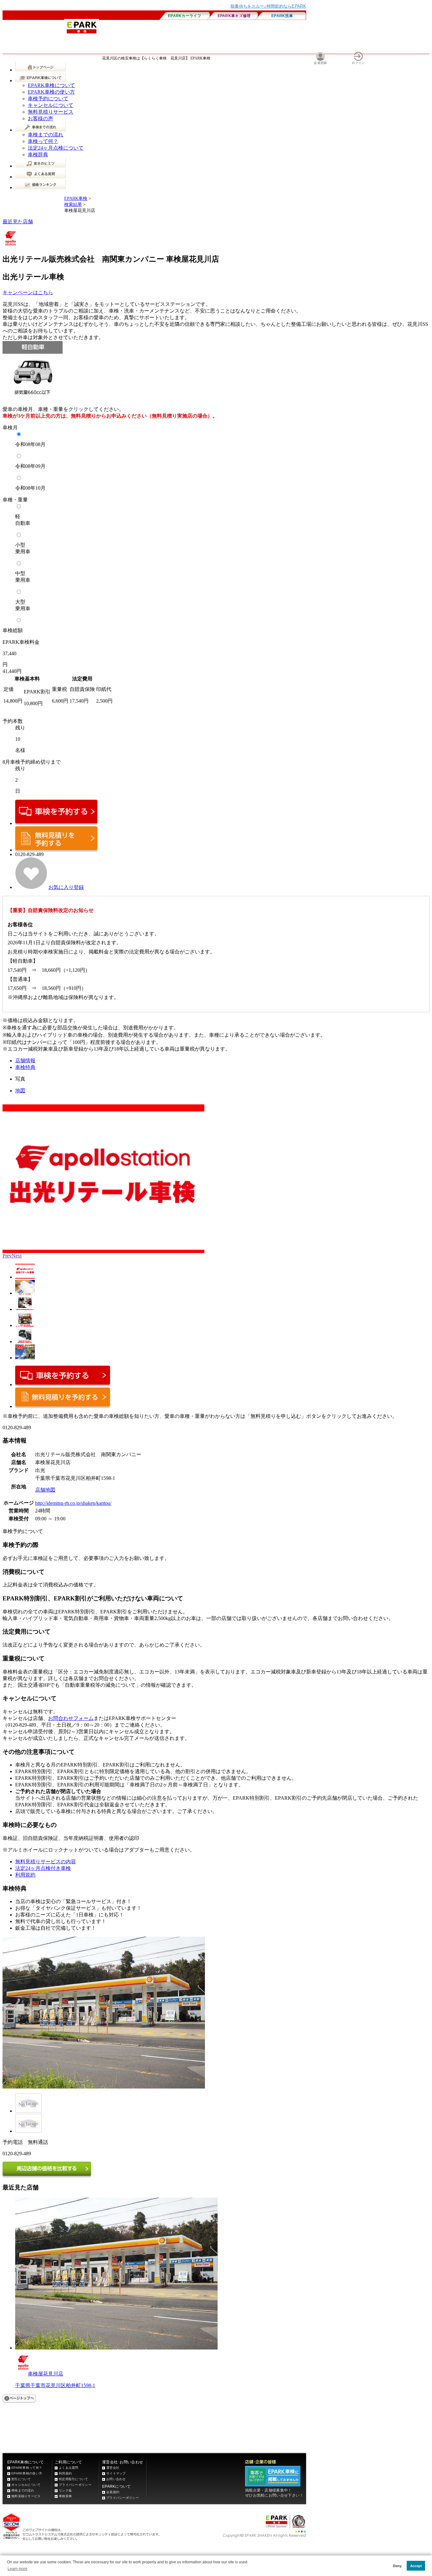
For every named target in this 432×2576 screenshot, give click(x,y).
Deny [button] (397, 2566)
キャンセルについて (51, 105)
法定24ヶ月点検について (56, 148)
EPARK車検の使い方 (51, 92)
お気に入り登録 (66, 887)
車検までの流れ (46, 135)
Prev (7, 1256)
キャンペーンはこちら (28, 292)
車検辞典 (38, 155)
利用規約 (25, 1875)
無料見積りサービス (51, 112)
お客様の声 (40, 118)
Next (17, 1256)
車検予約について (48, 99)
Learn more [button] (18, 2569)
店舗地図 (45, 1490)
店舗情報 (25, 1061)
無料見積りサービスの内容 (46, 1862)
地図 (20, 1091)
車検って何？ (43, 141)
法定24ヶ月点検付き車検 (43, 1868)
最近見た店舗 (18, 222)
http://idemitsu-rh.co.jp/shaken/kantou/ (73, 1503)
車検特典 (25, 1067)
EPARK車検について (51, 85)
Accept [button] (416, 2566)
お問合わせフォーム (71, 1718)
